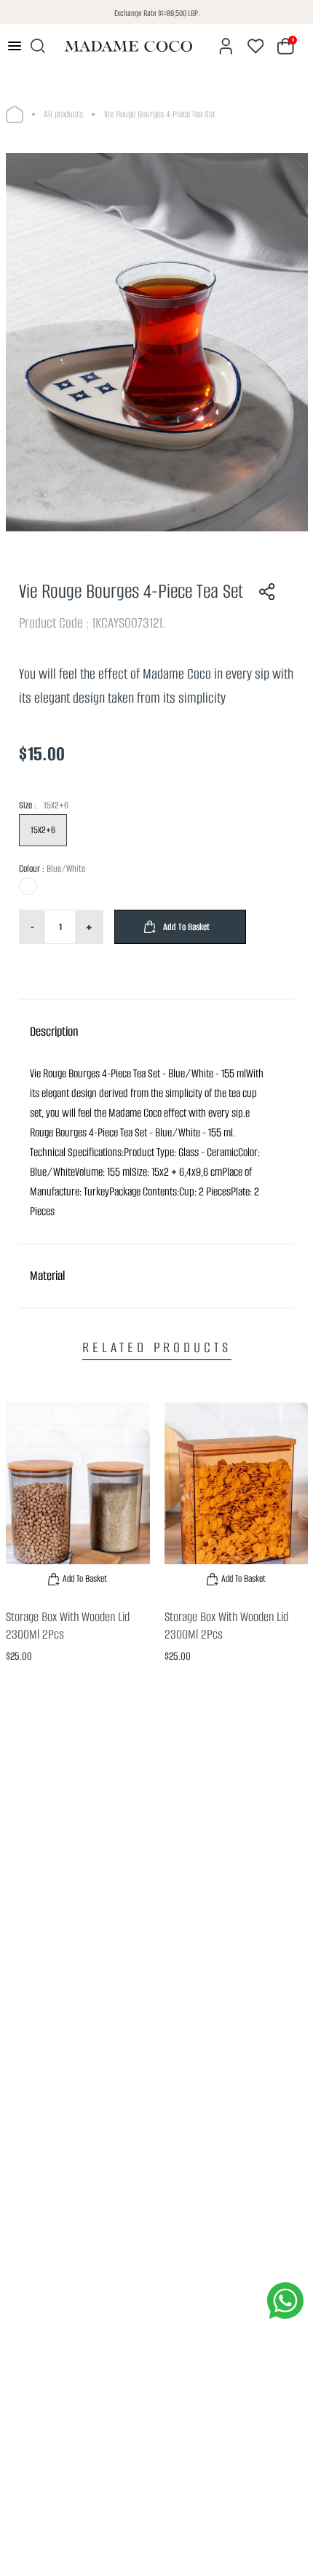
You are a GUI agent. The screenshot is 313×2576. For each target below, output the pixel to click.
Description (54, 1031)
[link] (78, 1498)
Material (47, 1276)
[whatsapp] (285, 2300)
